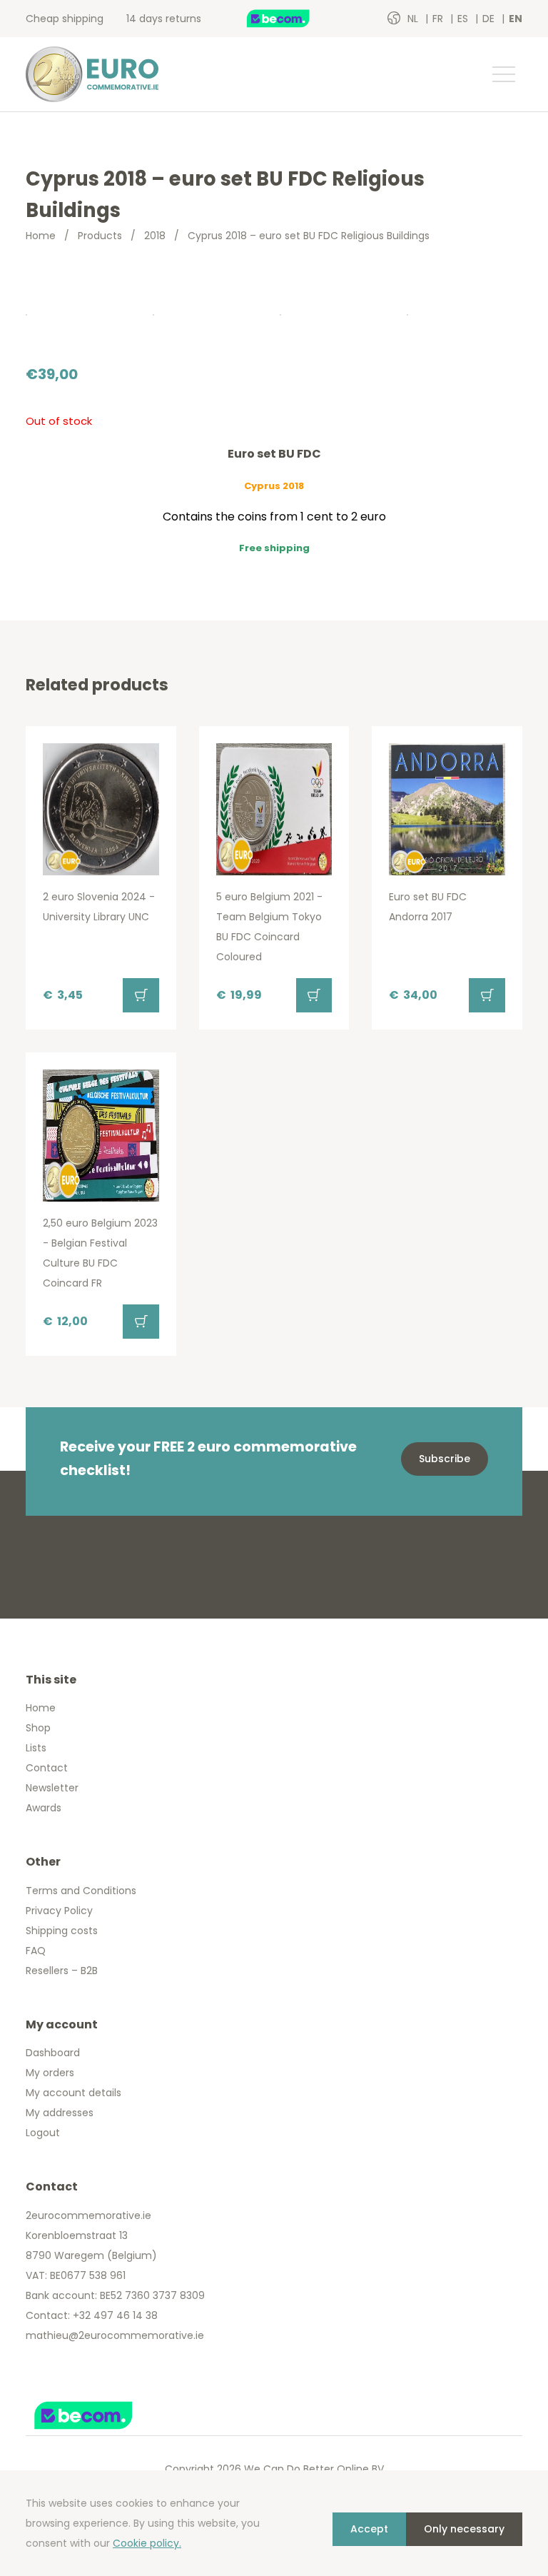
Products (100, 236)
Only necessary (464, 2529)
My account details (73, 2093)
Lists (36, 1748)
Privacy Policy (59, 1911)
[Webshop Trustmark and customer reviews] (293, 19)
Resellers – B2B (62, 1971)
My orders (50, 2073)
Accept (369, 2529)
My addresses (60, 2113)
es (464, 19)
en (516, 19)
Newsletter (52, 1788)
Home (41, 236)
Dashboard (53, 2053)
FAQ (36, 1951)
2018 (155, 236)
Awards (44, 1808)
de (490, 19)
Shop (38, 1728)
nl (414, 19)
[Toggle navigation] (503, 74)
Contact (47, 1768)
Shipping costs (62, 1931)
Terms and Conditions (81, 1891)
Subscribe (445, 1459)
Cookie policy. (147, 2543)
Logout (43, 2133)
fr (439, 19)
